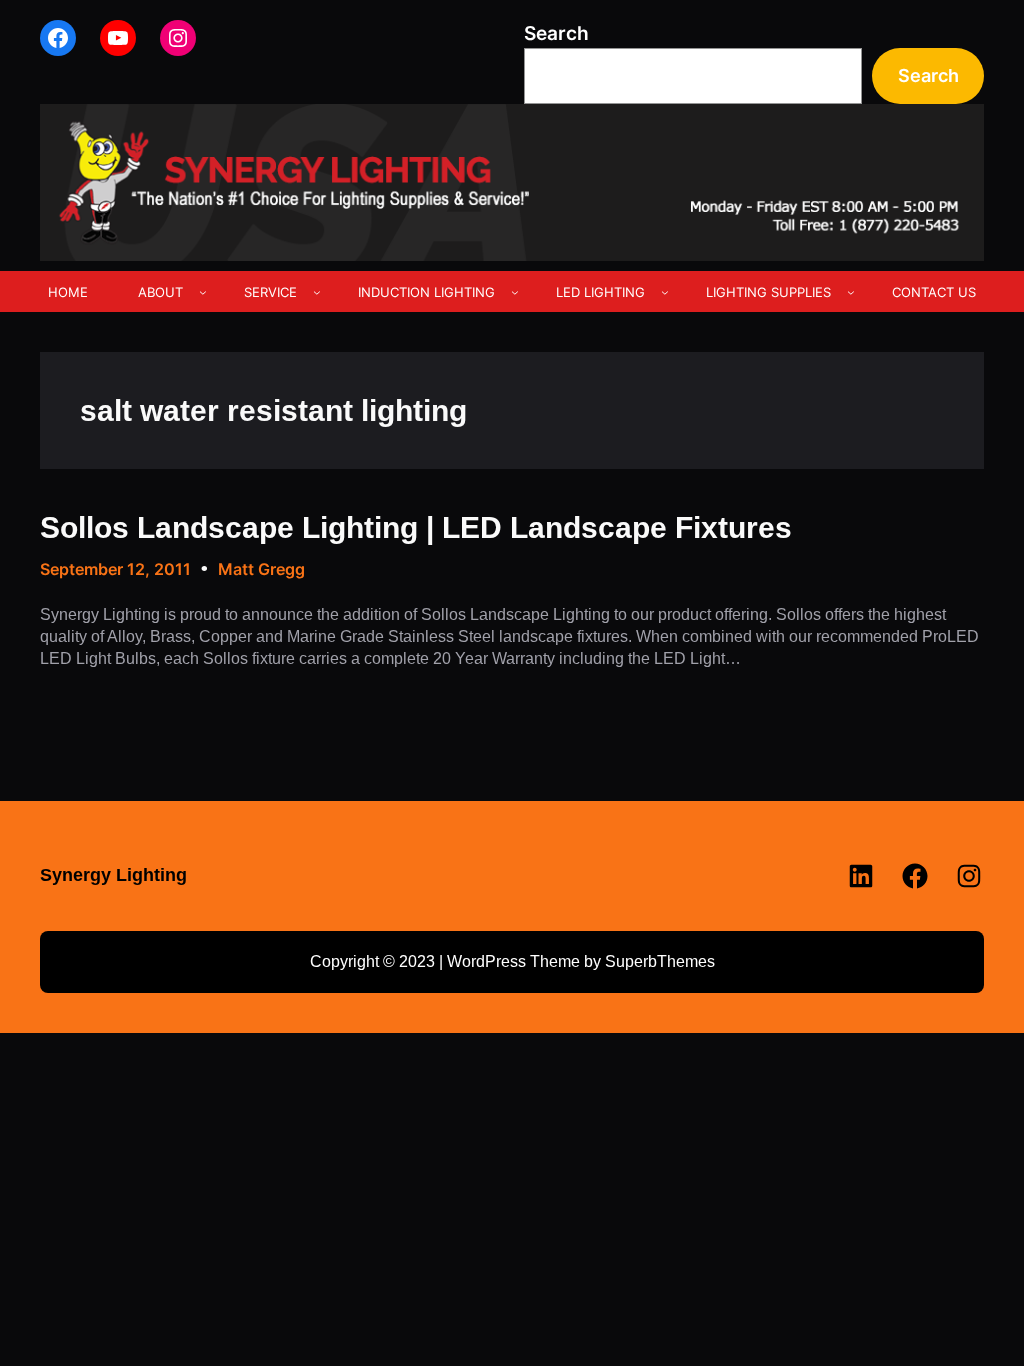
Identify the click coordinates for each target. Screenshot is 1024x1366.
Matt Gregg (261, 569)
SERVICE (270, 292)
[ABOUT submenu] (203, 292)
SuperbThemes (660, 961)
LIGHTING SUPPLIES (768, 292)
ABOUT (160, 292)
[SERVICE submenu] (317, 292)
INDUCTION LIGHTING (426, 292)
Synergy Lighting (113, 875)
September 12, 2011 (115, 569)
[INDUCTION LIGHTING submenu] (515, 292)
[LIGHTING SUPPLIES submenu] (851, 292)
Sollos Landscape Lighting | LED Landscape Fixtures (416, 527)
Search (556, 33)
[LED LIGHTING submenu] (665, 292)
